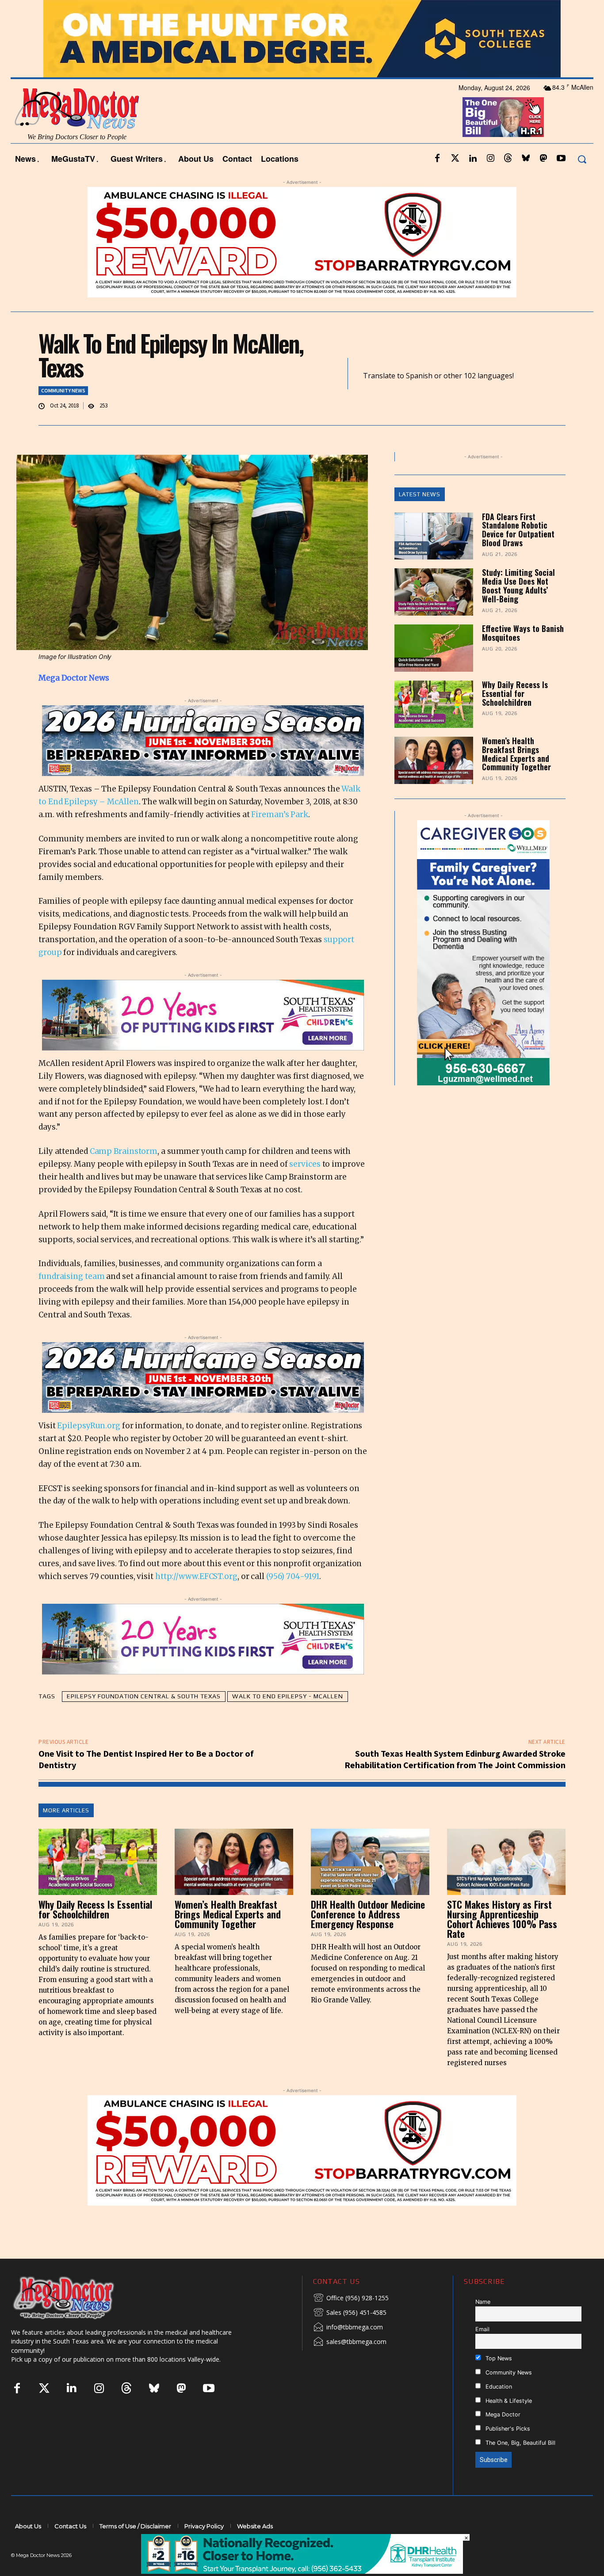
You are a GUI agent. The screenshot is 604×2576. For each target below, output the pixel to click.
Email (482, 2353)
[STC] (302, 63)
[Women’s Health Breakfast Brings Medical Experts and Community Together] (434, 784)
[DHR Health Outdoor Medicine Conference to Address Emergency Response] (370, 1885)
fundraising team (72, 1300)
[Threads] (508, 183)
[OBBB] (503, 141)
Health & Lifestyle (508, 2424)
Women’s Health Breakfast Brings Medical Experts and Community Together (516, 777)
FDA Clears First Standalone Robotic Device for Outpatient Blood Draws (518, 553)
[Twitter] (455, 183)
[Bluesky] (526, 183)
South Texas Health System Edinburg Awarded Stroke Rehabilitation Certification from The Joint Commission (455, 1783)
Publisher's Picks (507, 2452)
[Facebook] (437, 183)
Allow (451, 11)
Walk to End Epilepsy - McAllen (288, 1720)
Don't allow (417, 11)
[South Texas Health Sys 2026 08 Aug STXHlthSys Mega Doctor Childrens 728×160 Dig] (203, 1039)
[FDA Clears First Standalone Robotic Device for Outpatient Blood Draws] (434, 560)
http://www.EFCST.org (196, 1600)
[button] (582, 183)
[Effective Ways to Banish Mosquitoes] (434, 672)
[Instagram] (490, 183)
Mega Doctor (502, 2438)
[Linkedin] (473, 183)
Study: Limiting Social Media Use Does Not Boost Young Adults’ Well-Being (518, 609)
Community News (63, 414)
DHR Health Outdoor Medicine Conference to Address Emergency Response (368, 1937)
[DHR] (302, 2571)
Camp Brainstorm (124, 1175)
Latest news (420, 518)
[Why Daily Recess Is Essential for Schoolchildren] (434, 728)
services (305, 1188)
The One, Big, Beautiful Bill (520, 2467)
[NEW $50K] (302, 266)
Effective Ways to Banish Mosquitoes (523, 657)
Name (483, 2325)
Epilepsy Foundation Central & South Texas (144, 1720)
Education (498, 2410)
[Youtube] (561, 183)
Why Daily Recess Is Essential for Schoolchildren (515, 717)
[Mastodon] (543, 183)
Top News (498, 2382)
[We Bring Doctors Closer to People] (77, 2321)
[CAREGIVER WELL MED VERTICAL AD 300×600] (484, 976)
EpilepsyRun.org (89, 1449)
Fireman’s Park (280, 838)
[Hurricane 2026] (203, 765)
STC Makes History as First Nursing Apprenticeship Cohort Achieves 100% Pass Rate (502, 1942)
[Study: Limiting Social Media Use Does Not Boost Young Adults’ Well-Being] (434, 616)
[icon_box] (351, 2322)
